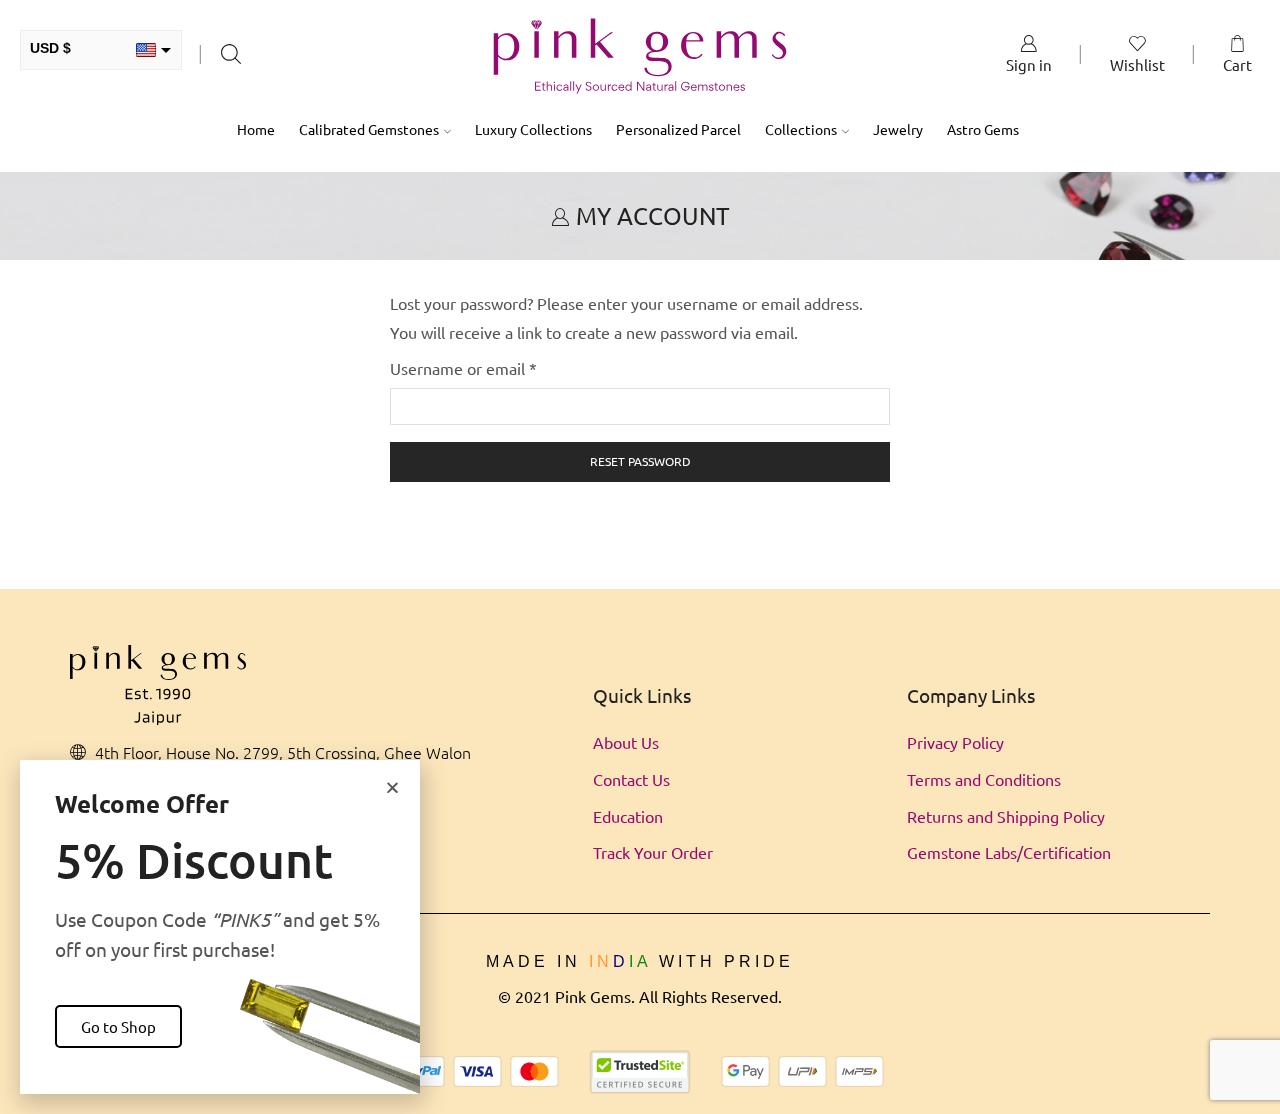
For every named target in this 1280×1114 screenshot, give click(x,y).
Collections (801, 129)
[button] (392, 787)
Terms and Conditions (984, 779)
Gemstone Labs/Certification (1009, 852)
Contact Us (631, 779)
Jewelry (898, 129)
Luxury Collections (533, 129)
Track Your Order (653, 852)
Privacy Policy (955, 742)
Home (256, 129)
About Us (626, 742)
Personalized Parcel (678, 129)
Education (628, 816)
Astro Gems (983, 129)
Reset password (640, 461)
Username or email (463, 366)
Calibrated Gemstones (369, 129)
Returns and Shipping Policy (1006, 816)
